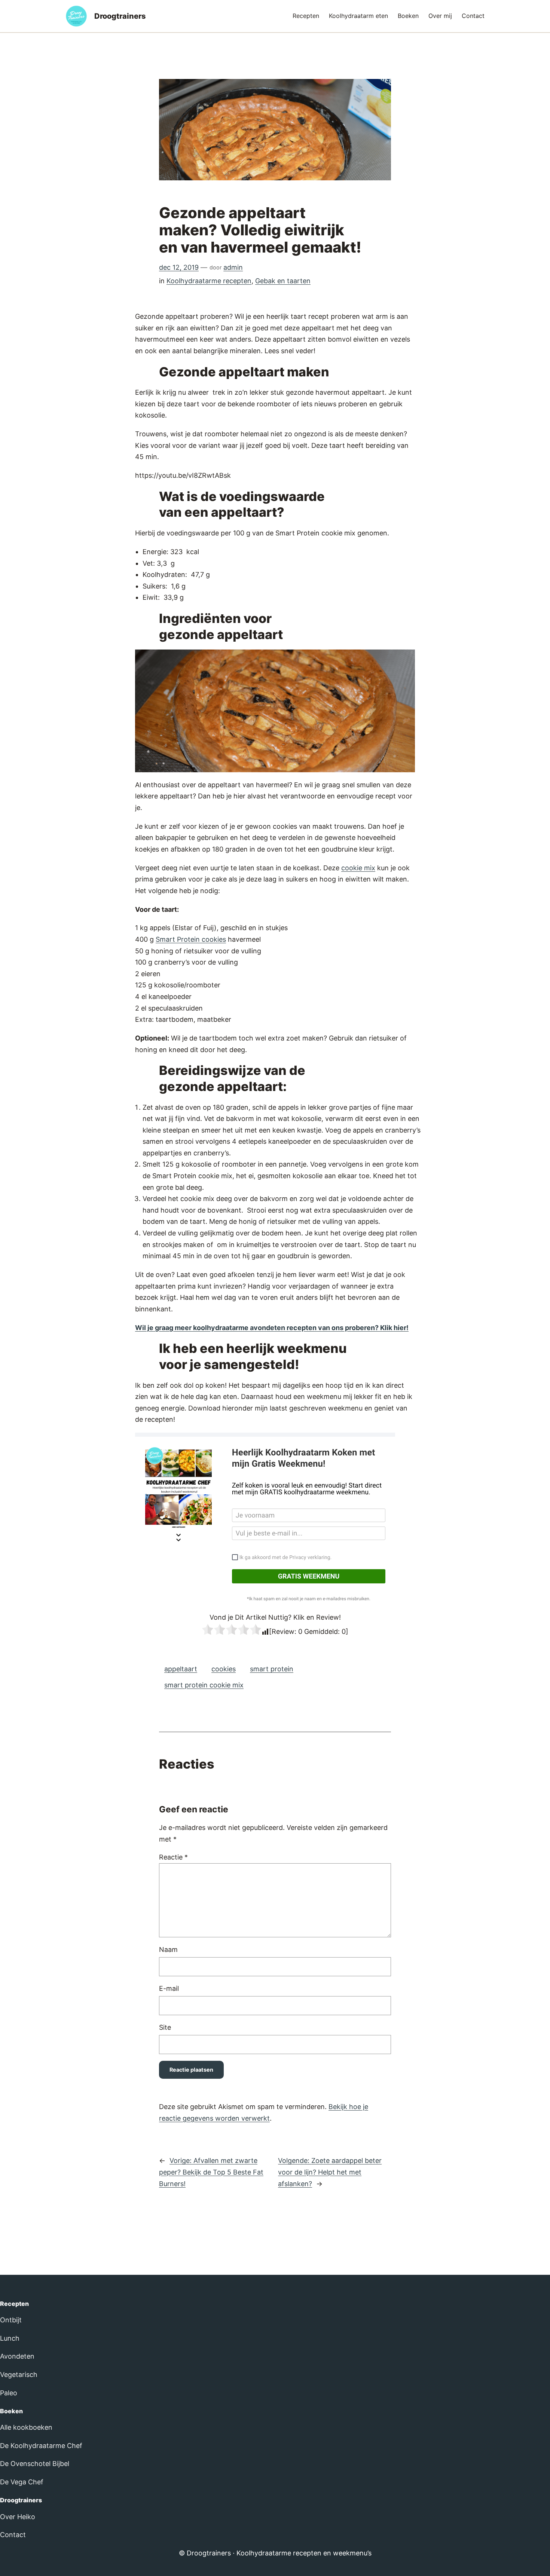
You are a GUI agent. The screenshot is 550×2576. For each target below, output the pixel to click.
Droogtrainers (120, 16)
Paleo (9, 2393)
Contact (13, 2535)
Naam (168, 1949)
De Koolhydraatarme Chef (41, 2446)
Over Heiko (18, 2517)
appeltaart (181, 1669)
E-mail (169, 1988)
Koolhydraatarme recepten (209, 281)
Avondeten (17, 2356)
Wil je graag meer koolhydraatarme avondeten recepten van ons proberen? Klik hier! (272, 1328)
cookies (224, 1669)
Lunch (10, 2338)
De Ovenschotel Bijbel (35, 2464)
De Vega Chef (22, 2482)
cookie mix (358, 868)
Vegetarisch (19, 2375)
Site (165, 2027)
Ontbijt (11, 2320)
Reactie (173, 1857)
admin (233, 267)
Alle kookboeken (26, 2427)
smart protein (272, 1669)
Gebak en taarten (283, 281)
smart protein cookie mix (204, 1685)
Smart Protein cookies (191, 939)
